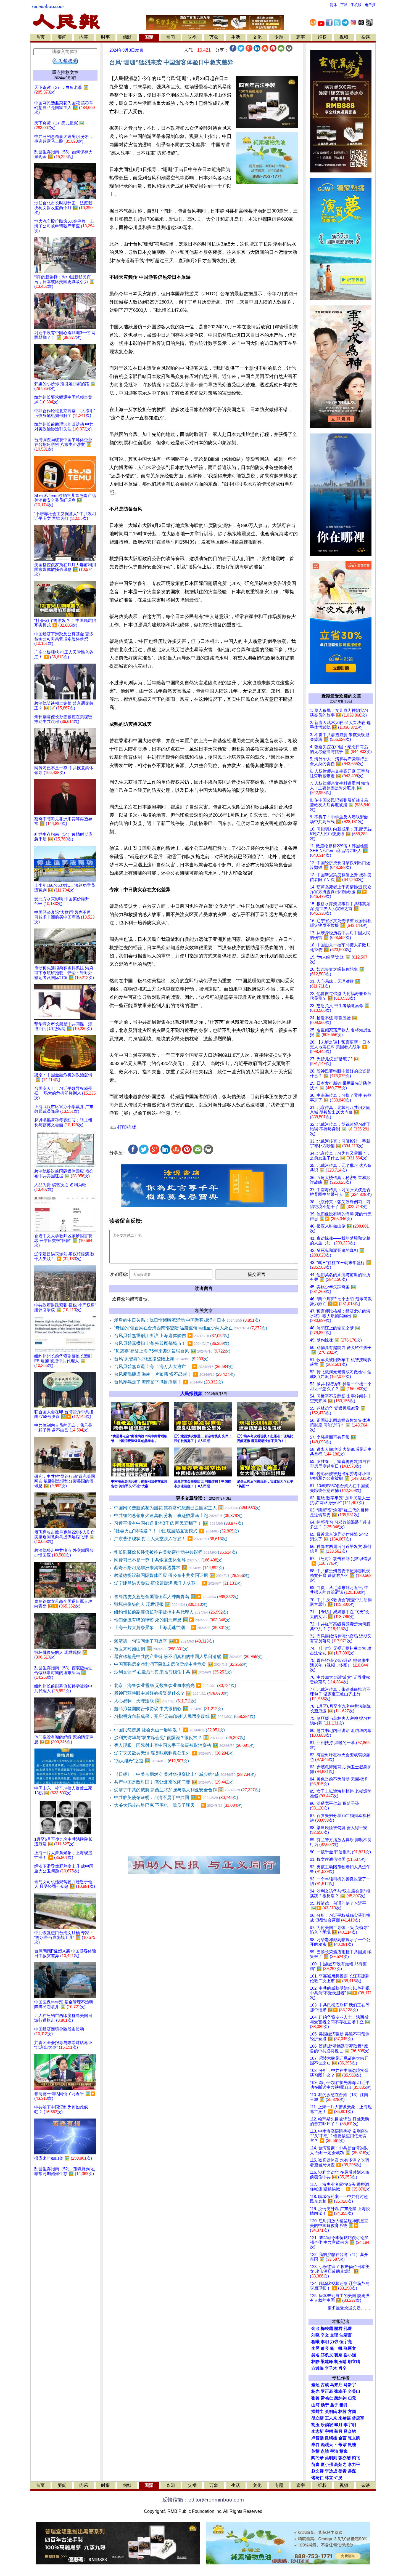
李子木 (331, 2368)
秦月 (344, 2405)
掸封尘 (317, 2412)
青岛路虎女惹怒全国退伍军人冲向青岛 (176, 1597)
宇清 (334, 2451)
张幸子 (340, 2391)
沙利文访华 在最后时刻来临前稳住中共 (173, 1672)
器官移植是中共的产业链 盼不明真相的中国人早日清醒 (188, 1656)
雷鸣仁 (327, 2398)
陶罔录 (317, 2458)
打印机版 (126, 1127)
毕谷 (315, 2445)
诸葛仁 (317, 2478)
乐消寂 (327, 2425)
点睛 (325, 2451)
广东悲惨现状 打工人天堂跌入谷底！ (171, 1539)
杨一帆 (336, 2348)
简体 (333, 5)
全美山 (354, 2391)
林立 (329, 2478)
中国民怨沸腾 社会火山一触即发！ (169, 1730)
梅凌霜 (327, 2328)
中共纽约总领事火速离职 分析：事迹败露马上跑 (178, 1515)
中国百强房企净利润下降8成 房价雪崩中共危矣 (181, 1664)
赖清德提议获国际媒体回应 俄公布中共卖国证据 (182, 1575)
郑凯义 (327, 2355)
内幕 (84, 37)
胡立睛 (317, 2418)
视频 (344, 37)
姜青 (342, 2471)
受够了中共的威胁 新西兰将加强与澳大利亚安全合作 (187, 1790)
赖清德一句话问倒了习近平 (164, 1641)
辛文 (325, 2335)
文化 (257, 37)
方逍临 (317, 2368)
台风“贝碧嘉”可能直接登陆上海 (161, 1359)
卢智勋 (317, 2438)
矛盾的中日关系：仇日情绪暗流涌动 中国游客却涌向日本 (187, 1320)
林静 (315, 2362)
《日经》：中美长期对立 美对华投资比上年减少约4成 (185, 1774)
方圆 (352, 2412)
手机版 (356, 5)
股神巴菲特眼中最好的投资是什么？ (171, 1693)
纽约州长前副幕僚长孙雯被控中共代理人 (171, 1612)
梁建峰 (327, 2362)
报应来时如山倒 (151, 1649)
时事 (106, 37)
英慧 (315, 2451)
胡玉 (315, 2425)
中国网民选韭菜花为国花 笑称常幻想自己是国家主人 (187, 1508)
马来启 (336, 2385)
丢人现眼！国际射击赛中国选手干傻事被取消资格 (184, 1745)
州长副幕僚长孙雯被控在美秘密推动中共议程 (176, 1552)
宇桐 (329, 2431)
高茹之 (340, 2465)
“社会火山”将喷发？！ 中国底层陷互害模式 (176, 1531)
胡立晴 (354, 2362)
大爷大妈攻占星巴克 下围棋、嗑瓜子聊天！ (178, 1805)
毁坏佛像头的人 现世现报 (161, 1604)
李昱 (315, 2348)
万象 (214, 37)
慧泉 (344, 2451)
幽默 (127, 37)
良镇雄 (331, 2438)
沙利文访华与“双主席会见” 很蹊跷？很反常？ (180, 1738)
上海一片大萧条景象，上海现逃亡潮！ (172, 1628)
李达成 (331, 2471)
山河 (315, 2405)
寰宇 (300, 37)
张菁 (315, 2398)
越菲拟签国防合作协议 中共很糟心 (168, 1709)
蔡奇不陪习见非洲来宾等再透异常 (169, 1568)
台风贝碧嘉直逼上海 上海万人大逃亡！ (174, 1366)
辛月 (338, 2425)
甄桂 (352, 2445)
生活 (236, 37)
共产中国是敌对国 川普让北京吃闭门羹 (174, 1782)
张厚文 (350, 2348)
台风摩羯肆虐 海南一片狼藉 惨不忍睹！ (174, 1374)
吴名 (315, 2355)
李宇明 (350, 2425)
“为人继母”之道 (151, 1761)
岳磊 (352, 2471)
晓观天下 (329, 2445)
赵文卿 (317, 2471)
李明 (325, 2342)
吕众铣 (350, 2431)
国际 (149, 37)
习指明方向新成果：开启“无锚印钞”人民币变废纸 (185, 1716)
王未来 (331, 2418)
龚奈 (338, 2355)
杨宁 (325, 2405)
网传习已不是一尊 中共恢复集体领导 (168, 1560)
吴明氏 (331, 2412)
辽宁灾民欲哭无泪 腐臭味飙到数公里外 (174, 1753)
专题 (279, 37)
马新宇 (350, 2385)
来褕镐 (345, 2418)
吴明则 (331, 2458)
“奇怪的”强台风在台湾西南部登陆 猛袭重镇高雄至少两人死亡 (191, 1328)
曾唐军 (358, 2418)
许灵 (338, 2478)
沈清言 (346, 2335)
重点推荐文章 (65, 72)
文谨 (334, 2335)
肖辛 (342, 2368)
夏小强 (327, 2465)
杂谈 (366, 37)
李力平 (354, 2465)
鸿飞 (356, 2458)
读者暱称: (119, 1274)
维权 (322, 37)
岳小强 (350, 2355)
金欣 (315, 2328)
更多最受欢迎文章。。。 (350, 2308)
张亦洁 (345, 2458)
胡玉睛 (340, 2362)
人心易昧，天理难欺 (155, 1701)
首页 (40, 37)
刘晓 (315, 2335)
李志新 (317, 2431)
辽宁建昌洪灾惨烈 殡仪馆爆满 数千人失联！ (178, 1583)
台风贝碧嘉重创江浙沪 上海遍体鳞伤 (172, 1336)
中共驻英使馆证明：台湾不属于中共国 (176, 1797)
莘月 (338, 2431)
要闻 (62, 37)
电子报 (370, 5)
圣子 (334, 2405)
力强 (334, 2342)
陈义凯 (354, 2438)
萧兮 (325, 2348)
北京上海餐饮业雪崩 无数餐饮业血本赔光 (175, 1685)
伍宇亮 (346, 2342)
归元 (352, 2398)
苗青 (315, 2465)
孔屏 (348, 2328)
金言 (342, 2438)
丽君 (338, 2328)
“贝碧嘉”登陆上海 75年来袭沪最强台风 (172, 1351)
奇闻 (170, 37)
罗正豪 (327, 2391)
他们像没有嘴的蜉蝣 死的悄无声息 (172, 1620)
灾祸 (192, 37)
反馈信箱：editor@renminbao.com (203, 2500)
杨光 (315, 2391)
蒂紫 (342, 2445)
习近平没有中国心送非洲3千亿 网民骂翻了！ (179, 1523)
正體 (344, 5)
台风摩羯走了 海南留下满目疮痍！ (168, 1382)
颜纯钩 (340, 2398)
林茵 (342, 2412)
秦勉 (315, 2385)
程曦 (315, 2342)
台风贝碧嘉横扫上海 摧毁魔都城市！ (172, 1343)
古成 (325, 2385)
